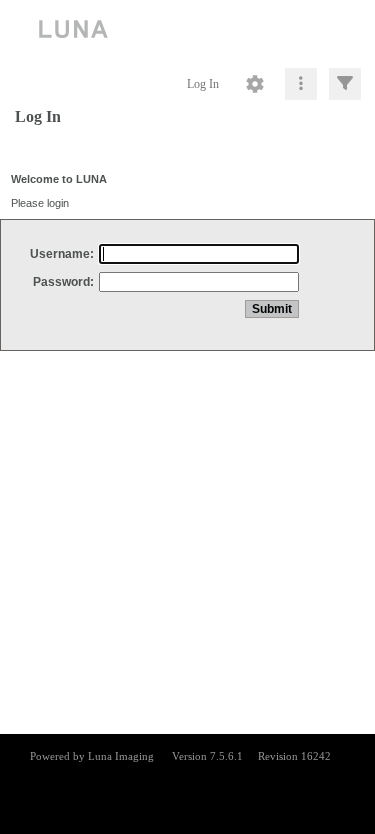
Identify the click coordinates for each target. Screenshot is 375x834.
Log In (203, 84)
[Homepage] (187, 30)
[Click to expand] (345, 84)
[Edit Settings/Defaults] (255, 84)
